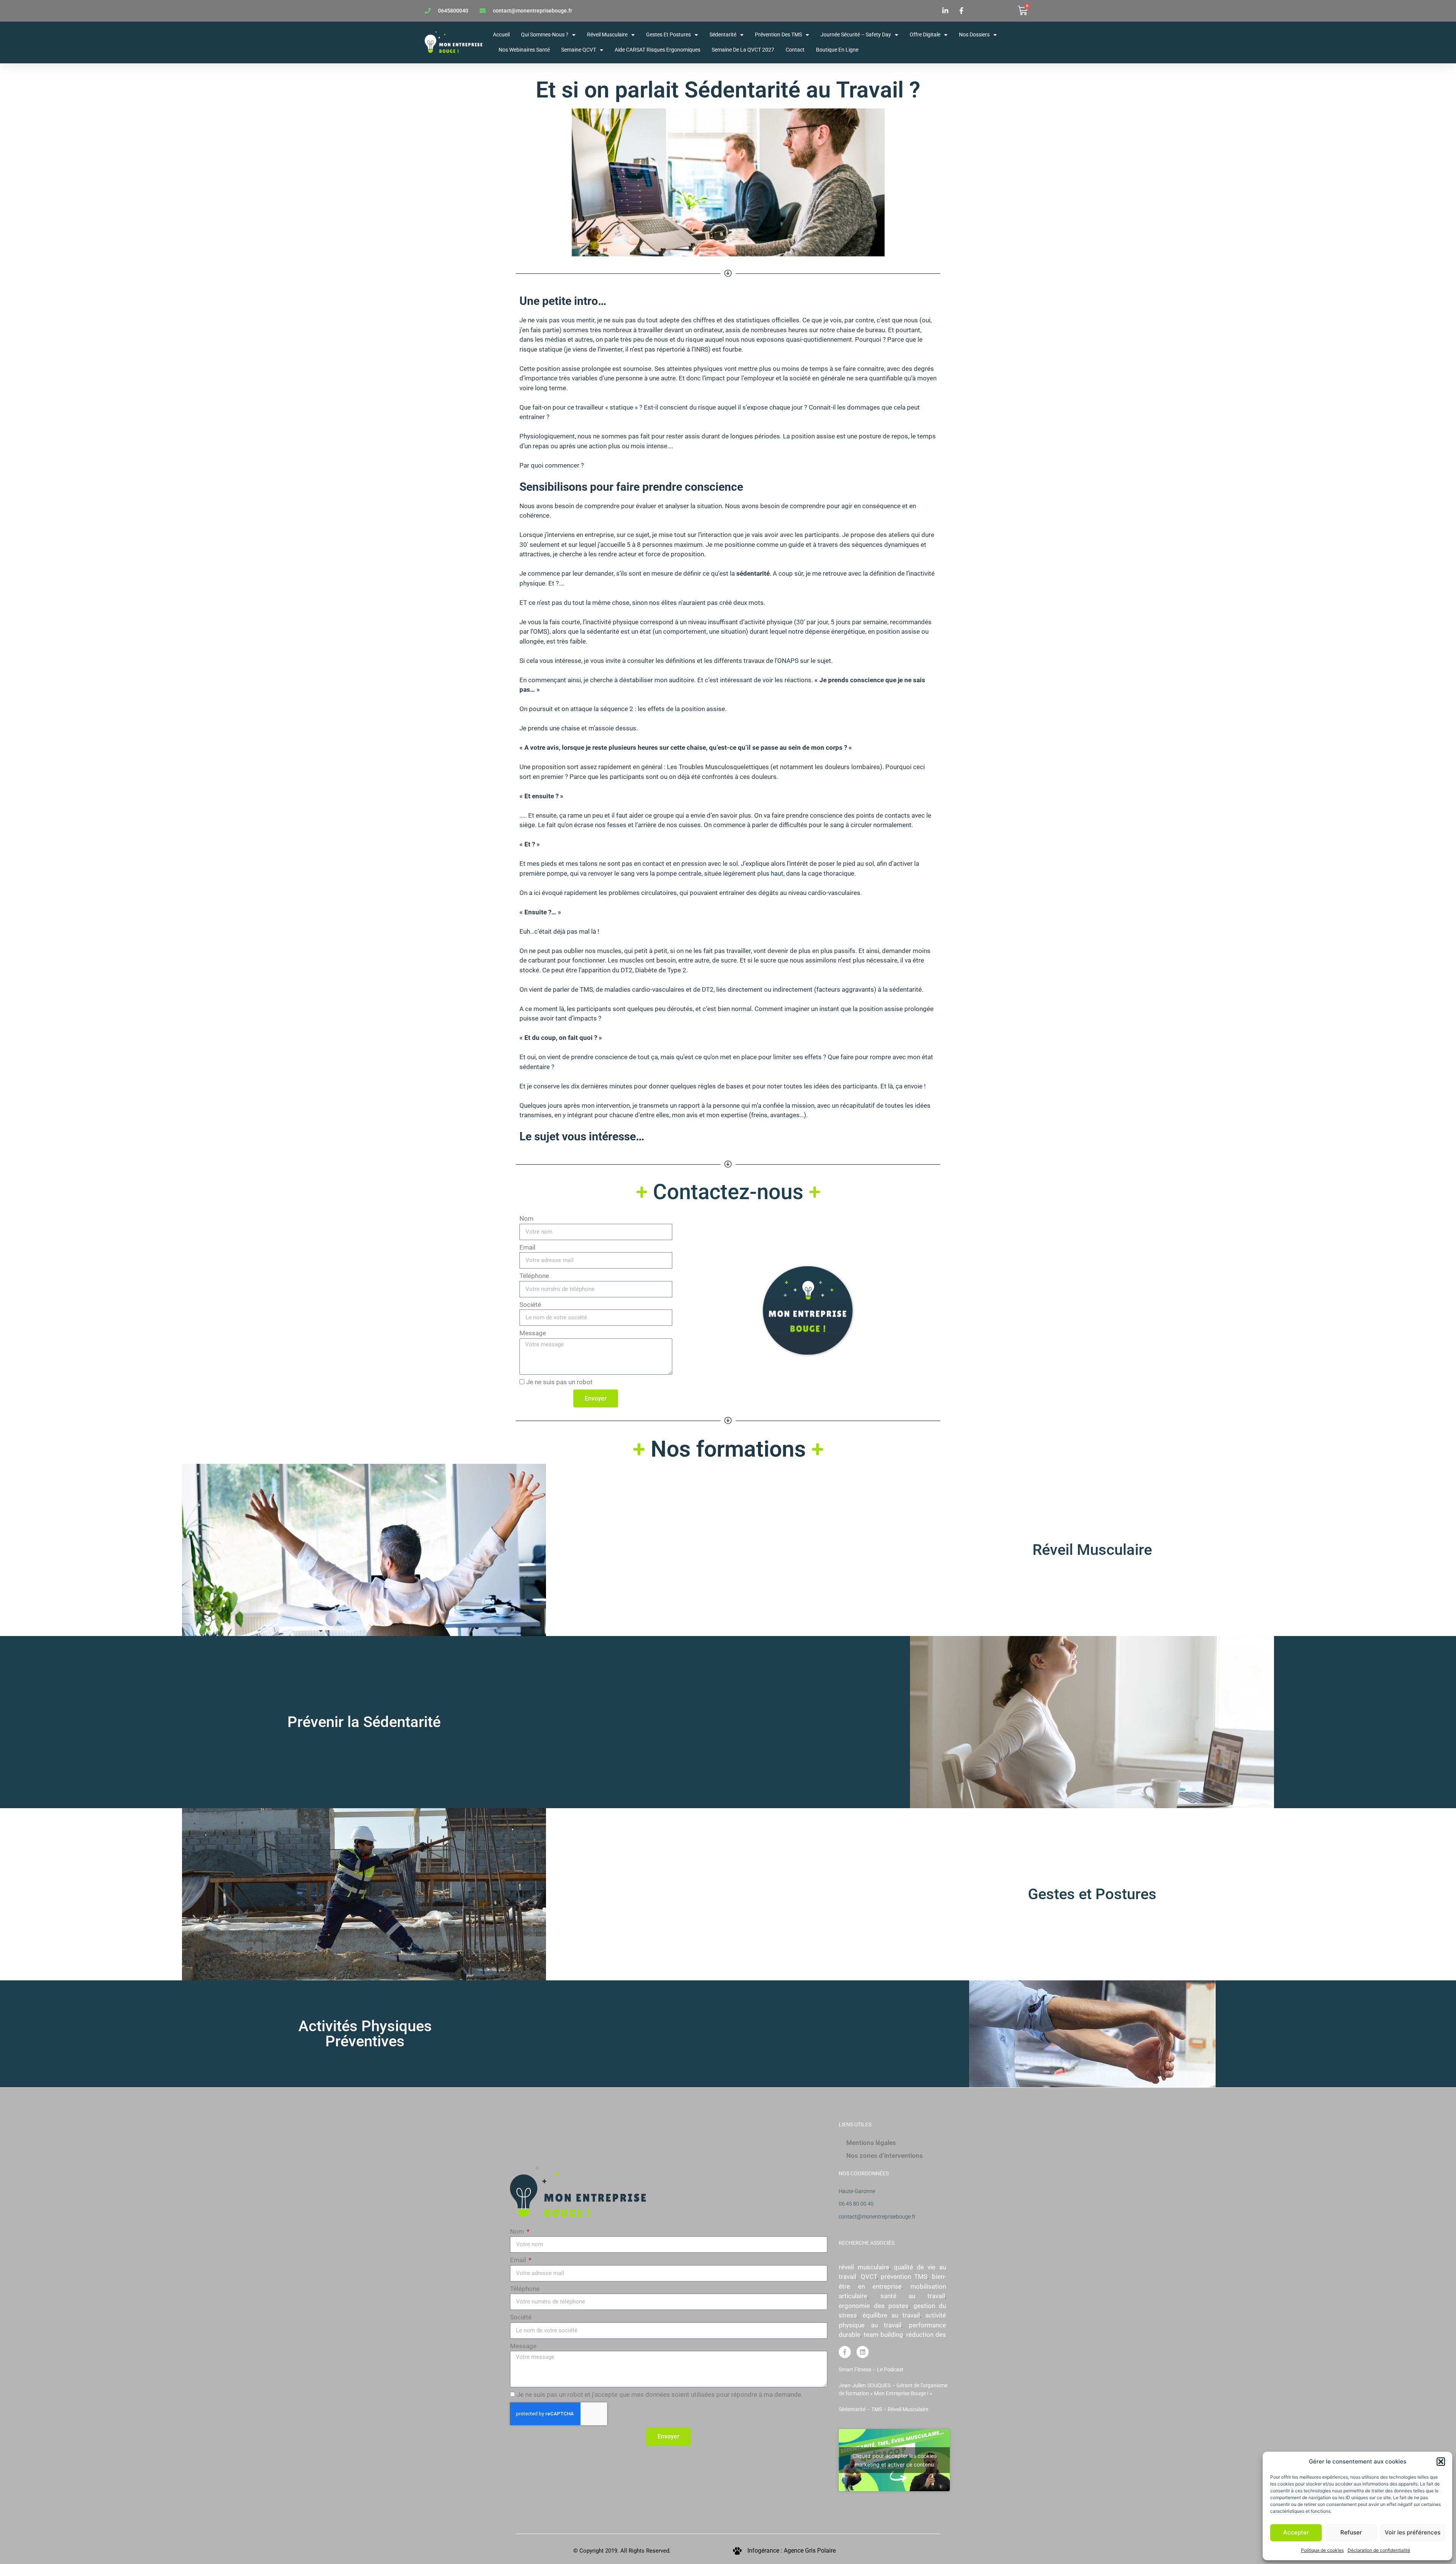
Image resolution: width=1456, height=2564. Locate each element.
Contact (795, 50)
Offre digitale (925, 35)
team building (883, 2335)
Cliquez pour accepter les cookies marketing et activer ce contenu (894, 2460)
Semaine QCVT (579, 50)
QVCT (869, 2277)
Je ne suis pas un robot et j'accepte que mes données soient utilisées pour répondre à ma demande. (660, 2394)
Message (533, 1333)
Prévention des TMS (778, 35)
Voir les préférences (1413, 2532)
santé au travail (912, 2296)
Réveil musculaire (607, 35)
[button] (1441, 2462)
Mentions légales (871, 2143)
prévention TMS (904, 2277)
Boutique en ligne (837, 50)
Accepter (1296, 2532)
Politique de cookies (1322, 2550)
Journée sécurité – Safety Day (856, 35)
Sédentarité (723, 35)
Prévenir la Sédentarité (364, 1722)
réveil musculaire (864, 2267)
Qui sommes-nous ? (545, 35)
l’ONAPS (787, 661)
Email (527, 1247)
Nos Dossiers (974, 35)
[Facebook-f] (845, 2352)
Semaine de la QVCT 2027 (743, 50)
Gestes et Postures (668, 35)
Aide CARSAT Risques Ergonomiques (657, 50)
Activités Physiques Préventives (365, 2034)
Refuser (1351, 2532)
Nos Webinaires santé (524, 50)
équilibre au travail (891, 2315)
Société (530, 1305)
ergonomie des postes (873, 2306)
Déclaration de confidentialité (1379, 2550)
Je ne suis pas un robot (559, 1382)
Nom (526, 1218)
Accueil (501, 35)
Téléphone (534, 1276)
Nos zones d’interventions (885, 2156)
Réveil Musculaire (1092, 1550)
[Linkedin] (863, 2352)
